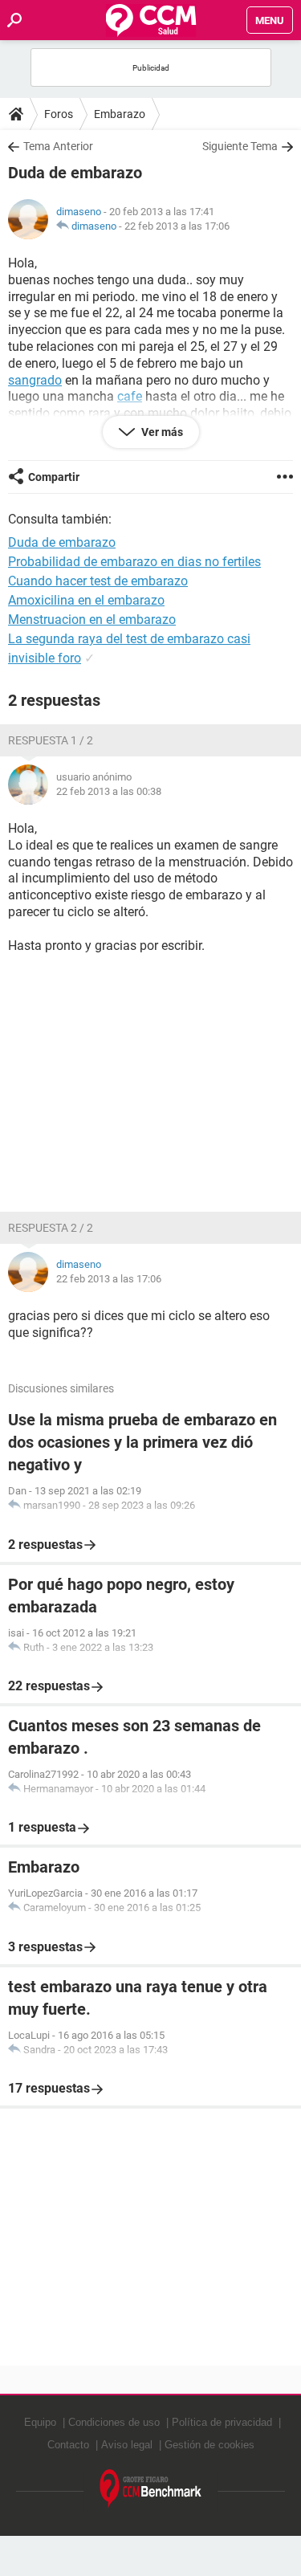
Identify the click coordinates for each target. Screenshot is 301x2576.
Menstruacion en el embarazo (92, 620)
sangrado (35, 380)
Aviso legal (127, 2445)
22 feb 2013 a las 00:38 (109, 791)
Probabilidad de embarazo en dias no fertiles (134, 562)
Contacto (68, 2445)
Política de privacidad (222, 2422)
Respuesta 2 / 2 (51, 1228)
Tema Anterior (58, 146)
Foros (59, 114)
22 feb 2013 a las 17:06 (177, 226)
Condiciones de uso (114, 2422)
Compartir (54, 477)
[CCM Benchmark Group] (151, 2489)
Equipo (40, 2422)
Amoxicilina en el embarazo (86, 600)
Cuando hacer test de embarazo (98, 581)
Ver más (161, 432)
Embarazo (120, 114)
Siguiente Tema (240, 146)
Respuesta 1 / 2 (51, 740)
